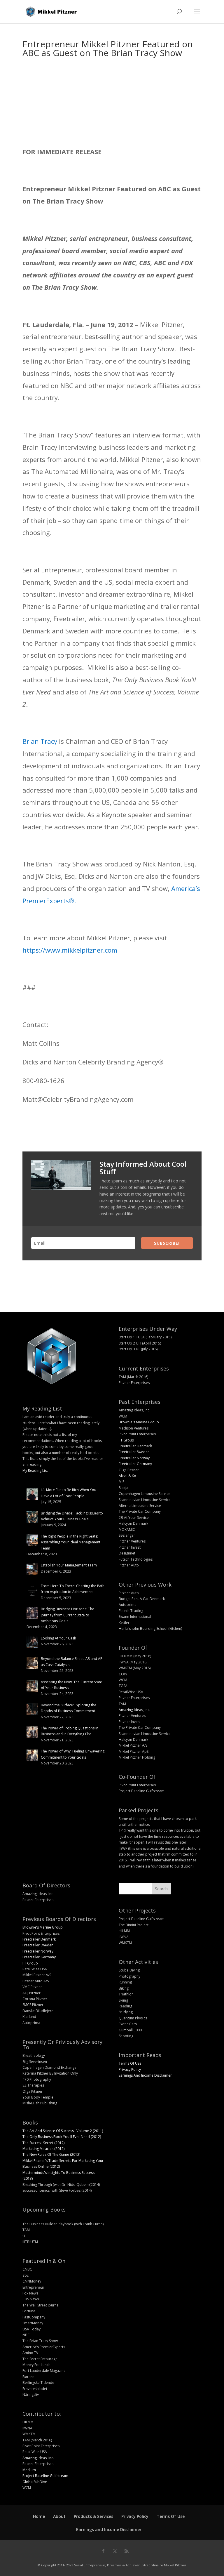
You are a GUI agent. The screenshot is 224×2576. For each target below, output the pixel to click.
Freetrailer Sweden (134, 1452)
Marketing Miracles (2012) (43, 2149)
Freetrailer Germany (135, 1464)
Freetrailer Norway (134, 1458)
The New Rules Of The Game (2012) (51, 2154)
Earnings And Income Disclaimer (145, 2075)
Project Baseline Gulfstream (142, 1791)
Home (39, 2516)
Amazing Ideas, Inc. (134, 1710)
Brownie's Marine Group (139, 1422)
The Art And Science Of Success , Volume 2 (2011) (63, 2131)
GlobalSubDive (35, 2482)
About (59, 2516)
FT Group (126, 1440)
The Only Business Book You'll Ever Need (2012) (62, 2137)
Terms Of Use (130, 2063)
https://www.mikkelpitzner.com (70, 950)
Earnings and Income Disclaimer (109, 2529)
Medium (29, 2470)
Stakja (124, 1488)
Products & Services (93, 2516)
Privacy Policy (130, 2069)
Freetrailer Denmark (135, 1446)
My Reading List (35, 1471)
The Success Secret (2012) (43, 2143)
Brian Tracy (40, 741)
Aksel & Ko (127, 1476)
